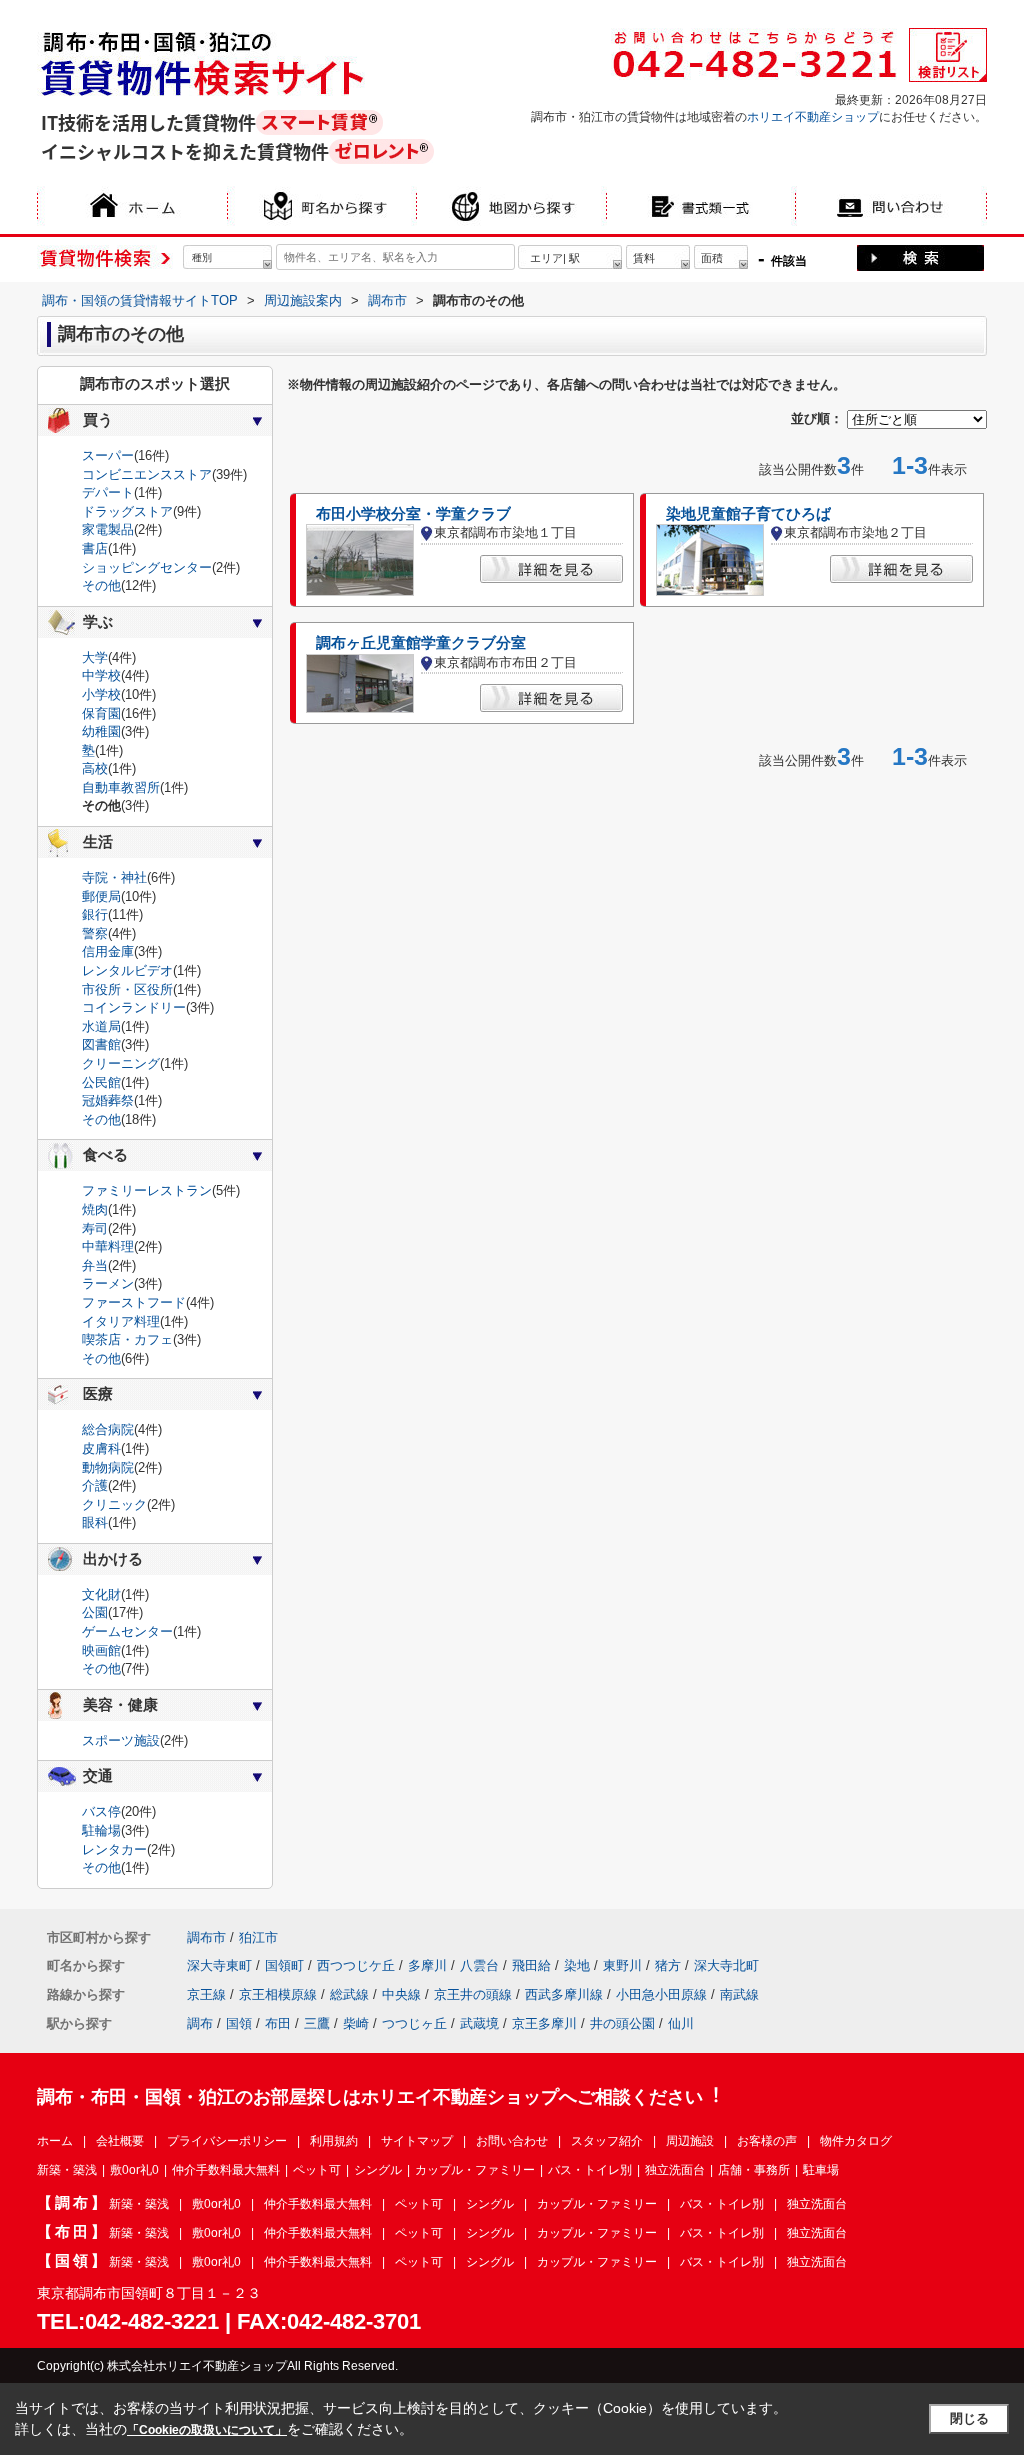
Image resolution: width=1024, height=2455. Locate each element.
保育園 (101, 713)
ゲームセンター (127, 1631)
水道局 (101, 1026)
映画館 (101, 1650)
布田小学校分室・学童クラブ (413, 514)
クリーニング (121, 1063)
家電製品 (108, 529)
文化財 (101, 1594)
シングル (378, 2170)
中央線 (401, 1994)
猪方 (668, 1965)
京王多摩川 (544, 2023)
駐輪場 (101, 1830)
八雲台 (479, 1965)
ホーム (55, 2141)
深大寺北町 (726, 1965)
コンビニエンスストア (147, 474)
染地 (577, 1965)
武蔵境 (479, 2023)
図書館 (101, 1044)
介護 (95, 1485)
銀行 (95, 914)
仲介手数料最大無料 (226, 2170)
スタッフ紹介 (607, 2141)
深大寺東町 (219, 1965)
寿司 (95, 1228)
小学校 (101, 694)
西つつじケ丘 (356, 1965)
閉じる (969, 2418)
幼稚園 (101, 731)
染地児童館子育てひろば (748, 514)
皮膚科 (101, 1448)
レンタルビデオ (127, 970)
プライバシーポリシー (227, 2141)
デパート (108, 492)
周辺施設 (690, 2141)
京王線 (206, 1994)
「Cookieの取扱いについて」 (207, 2430)
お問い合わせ (512, 2141)
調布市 (206, 1937)
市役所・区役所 (127, 989)
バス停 (101, 1811)
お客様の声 (767, 2141)
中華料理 (108, 1246)
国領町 (284, 1965)
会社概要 (120, 2141)
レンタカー (114, 1849)
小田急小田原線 (661, 1994)
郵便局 (101, 896)
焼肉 (95, 1209)
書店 (95, 548)
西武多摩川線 (564, 1994)
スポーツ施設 (121, 1740)
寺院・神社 (114, 877)
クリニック (114, 1504)
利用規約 (334, 2141)
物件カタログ (856, 2141)
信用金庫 (108, 951)
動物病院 (108, 1467)
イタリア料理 (121, 1321)
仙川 (681, 2023)
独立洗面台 (675, 2170)
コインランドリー (134, 1007)
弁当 (95, 1265)
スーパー (108, 455)
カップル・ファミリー (475, 2170)
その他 (101, 585)
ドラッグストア (127, 511)
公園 (95, 1612)
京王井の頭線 (473, 1994)
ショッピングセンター (147, 567)
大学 (95, 657)
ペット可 (317, 2170)
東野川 (622, 1965)
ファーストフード (134, 1302)
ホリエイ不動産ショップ (813, 117)
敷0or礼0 (134, 2170)
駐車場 (821, 2170)
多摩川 (427, 1965)
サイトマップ (417, 2141)
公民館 (101, 1082)
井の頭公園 (622, 2023)
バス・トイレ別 (590, 2170)
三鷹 (317, 2023)
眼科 (95, 1522)
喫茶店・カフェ (127, 1339)
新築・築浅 (67, 2170)
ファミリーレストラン (147, 1190)
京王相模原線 (278, 1994)
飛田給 (531, 1965)
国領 (239, 2023)
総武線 (349, 1994)
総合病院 (108, 1429)
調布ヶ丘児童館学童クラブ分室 (421, 643)
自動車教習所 (121, 787)
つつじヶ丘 (414, 2023)
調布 (200, 2023)
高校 (95, 768)
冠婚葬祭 (108, 1100)
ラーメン (108, 1283)
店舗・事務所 (754, 2170)
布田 (278, 2023)
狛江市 (258, 1937)
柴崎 (356, 2023)
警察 (95, 933)
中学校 (101, 675)
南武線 (739, 1994)
